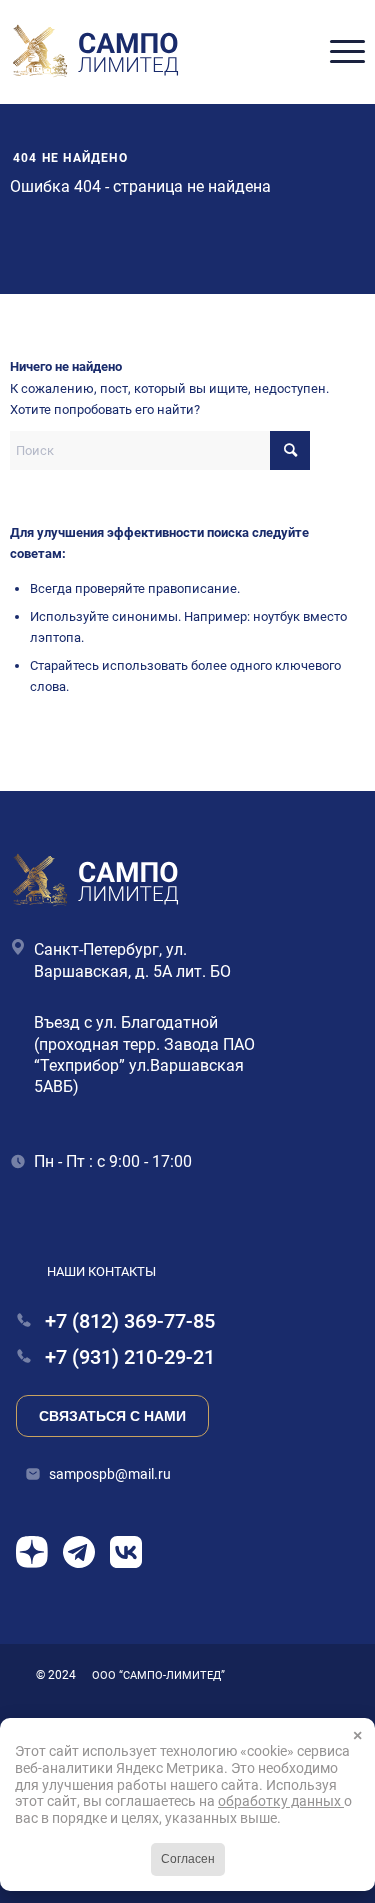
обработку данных (281, 1801)
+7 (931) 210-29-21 (127, 1357)
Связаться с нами (112, 1416)
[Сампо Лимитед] (96, 52)
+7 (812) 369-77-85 (127, 1321)
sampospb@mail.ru (110, 1474)
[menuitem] (337, 52)
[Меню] (337, 52)
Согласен (188, 1859)
